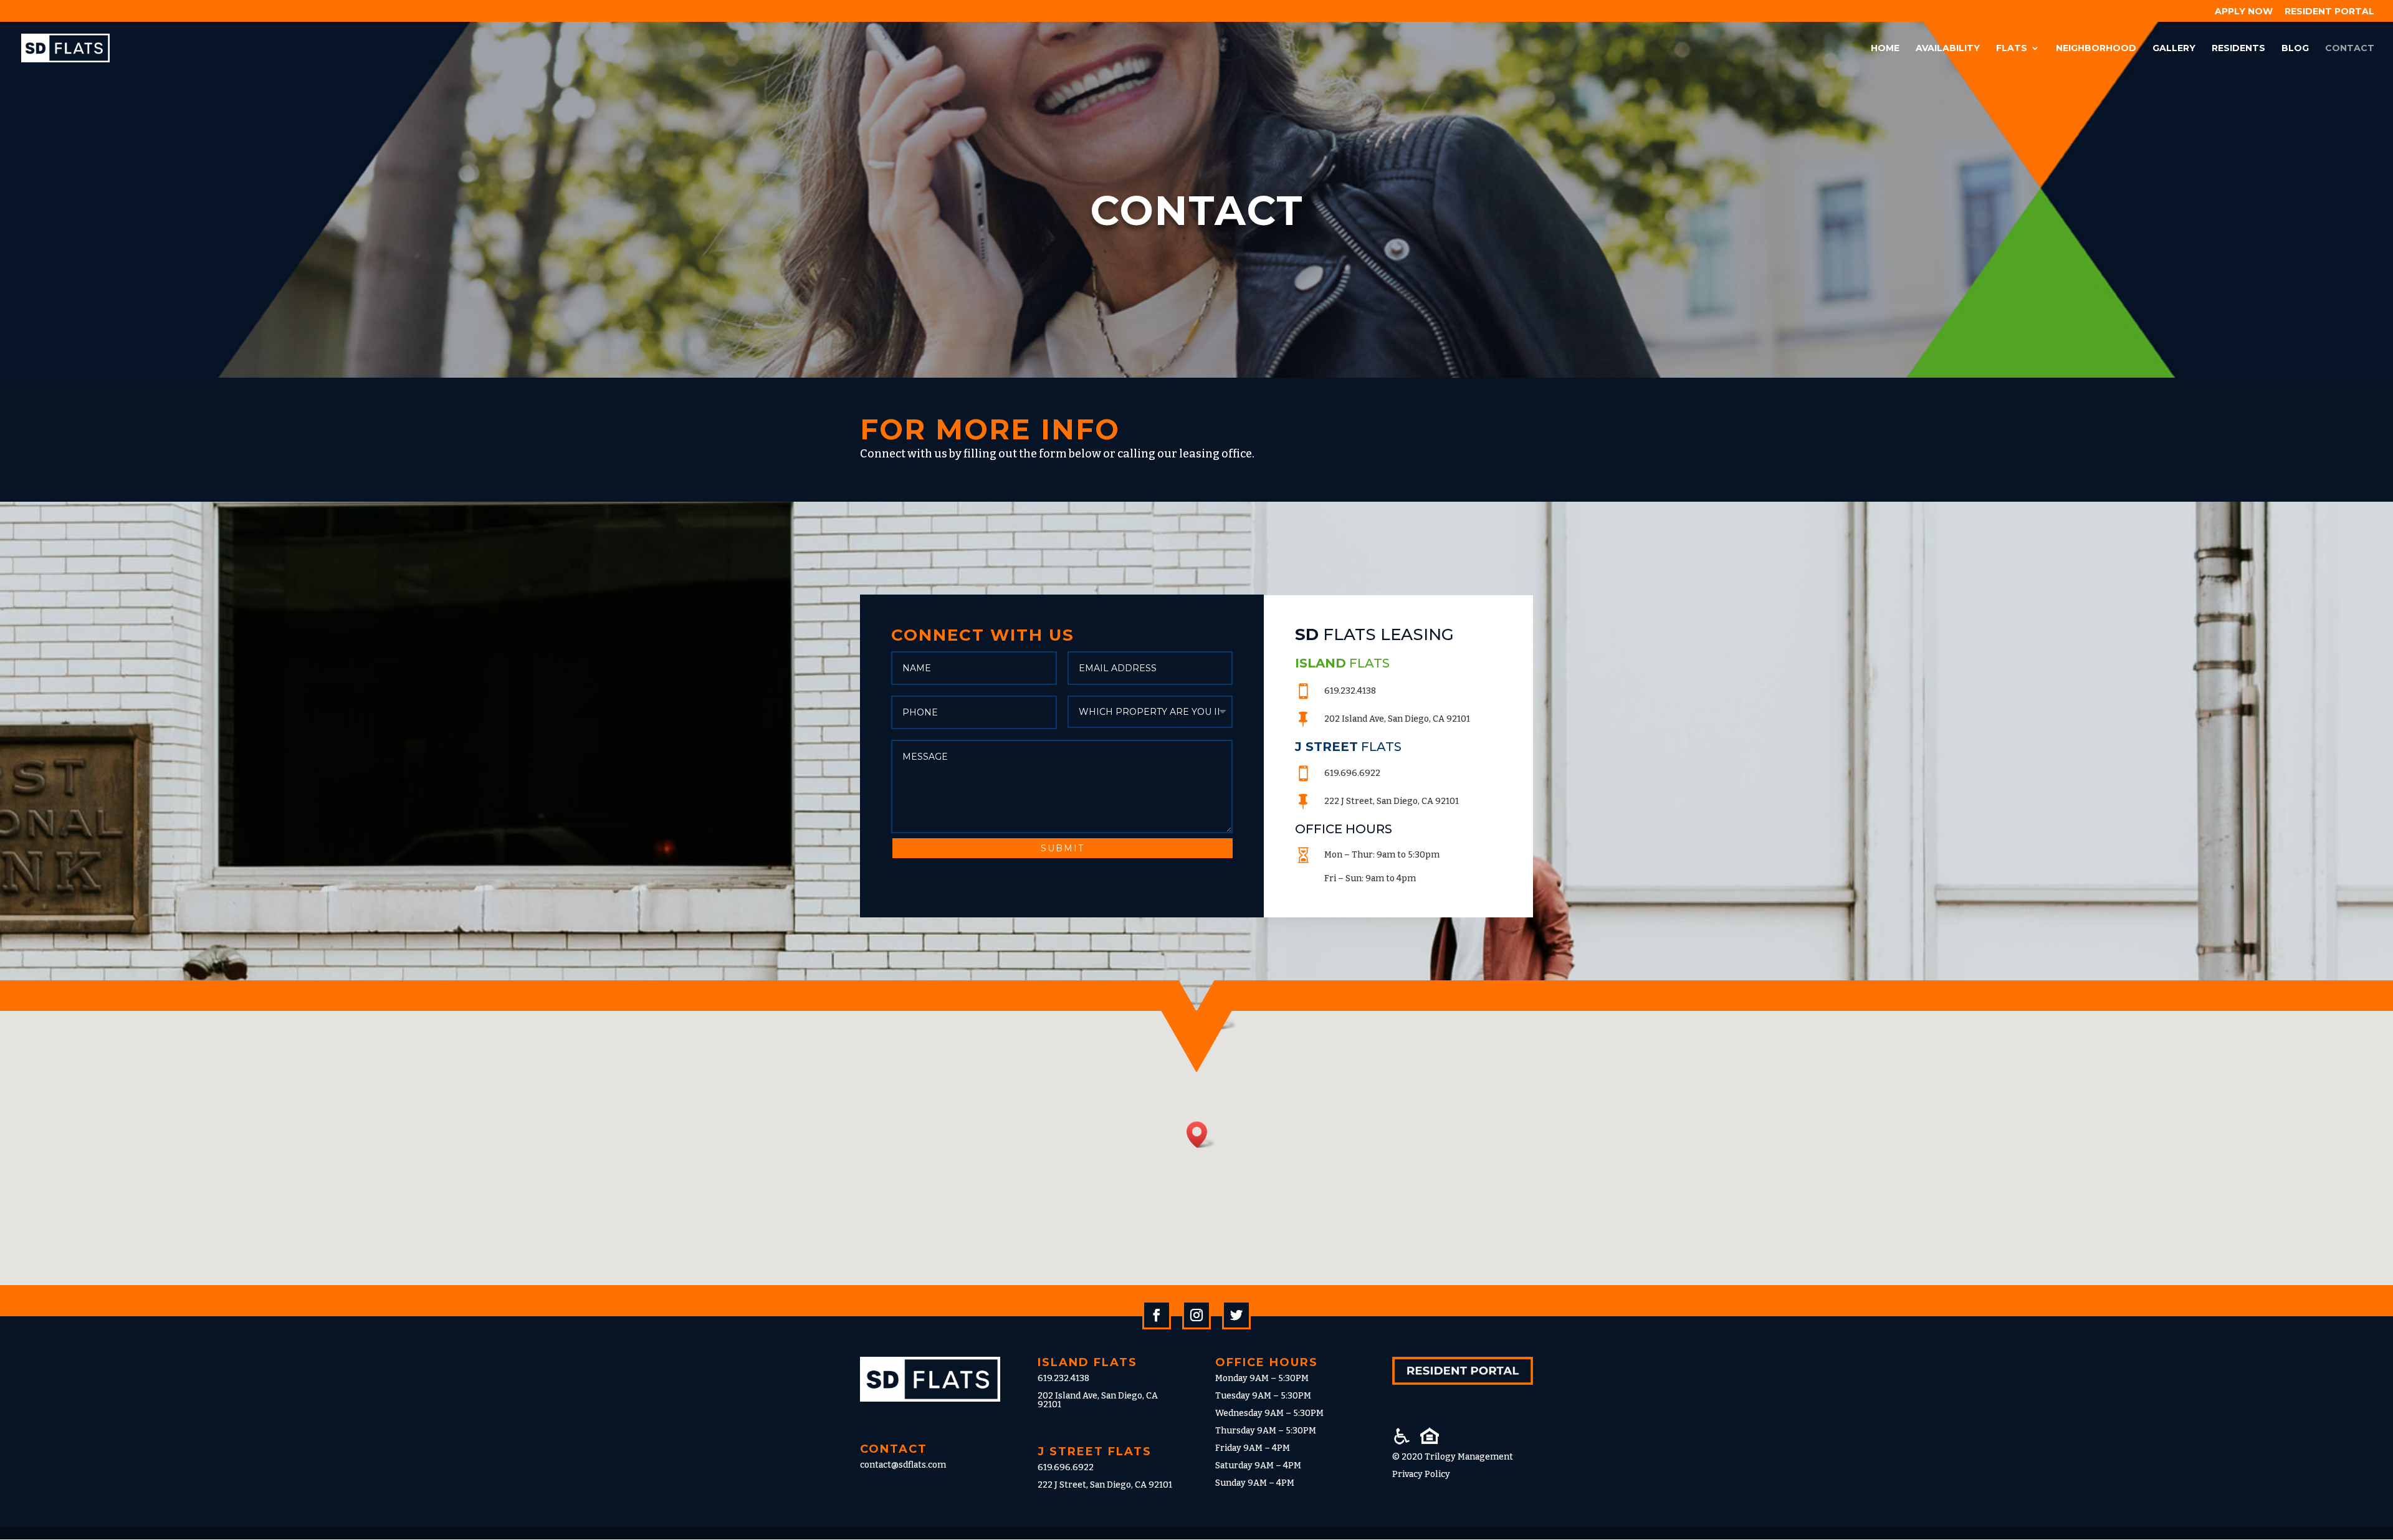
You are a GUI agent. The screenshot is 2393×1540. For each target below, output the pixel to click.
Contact (2350, 49)
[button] (1222, 1016)
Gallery (2174, 49)
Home (1885, 49)
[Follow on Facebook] (1157, 1315)
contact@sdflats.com (903, 1465)
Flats (2012, 49)
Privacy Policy (1421, 1474)
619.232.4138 (1063, 1378)
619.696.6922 (1066, 1467)
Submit (1063, 848)
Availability (1948, 49)
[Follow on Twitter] (1236, 1315)
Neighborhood (2096, 49)
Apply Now (2244, 12)
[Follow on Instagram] (1196, 1315)
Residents (2238, 49)
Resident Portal (2329, 12)
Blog (2295, 49)
